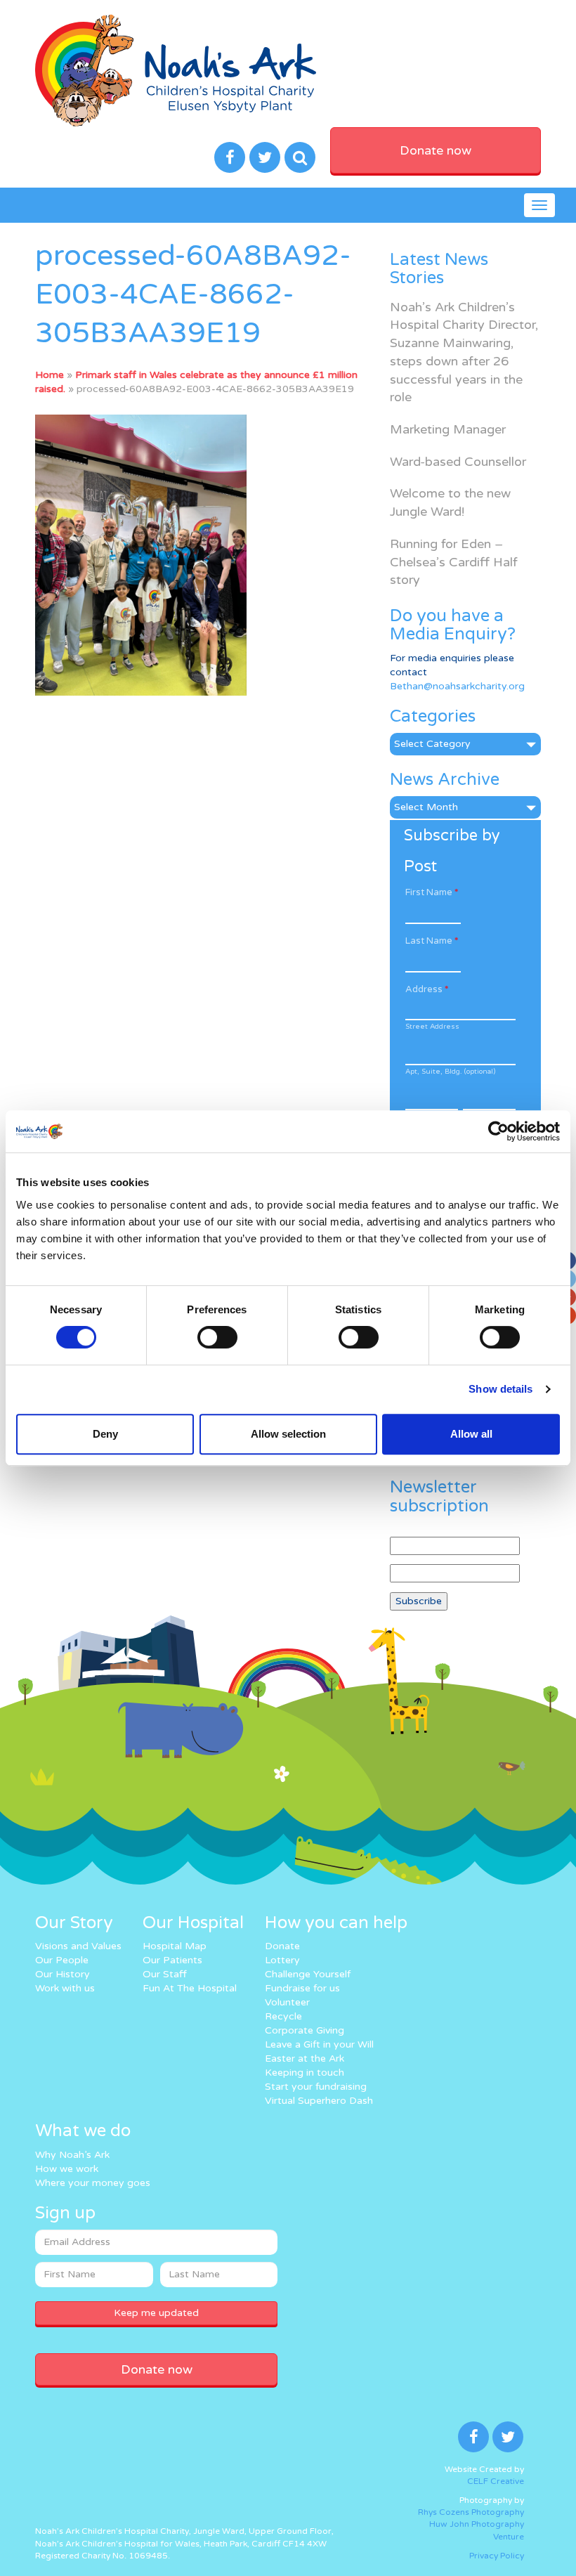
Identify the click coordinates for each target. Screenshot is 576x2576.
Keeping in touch (305, 2073)
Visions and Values (78, 1946)
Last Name (432, 941)
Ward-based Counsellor (458, 462)
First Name (432, 892)
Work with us (65, 1988)
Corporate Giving (305, 2030)
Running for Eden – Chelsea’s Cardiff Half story (454, 562)
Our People (62, 1960)
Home (50, 375)
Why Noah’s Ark (72, 2155)
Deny (105, 1434)
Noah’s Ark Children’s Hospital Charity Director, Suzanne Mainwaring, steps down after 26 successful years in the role (464, 352)
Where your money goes (93, 2183)
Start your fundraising (316, 2087)
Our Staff (165, 1974)
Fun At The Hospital (190, 1988)
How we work (67, 2169)
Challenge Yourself (308, 1974)
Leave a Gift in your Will (319, 2044)
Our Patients (172, 1960)
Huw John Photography (477, 2524)
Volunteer (287, 2002)
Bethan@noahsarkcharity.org (457, 686)
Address (427, 989)
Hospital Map (175, 1946)
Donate (282, 1946)
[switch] (217, 1337)
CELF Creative (496, 2481)
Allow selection (288, 1434)
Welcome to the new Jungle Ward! (450, 502)
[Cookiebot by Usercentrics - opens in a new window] (498, 1131)
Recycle (283, 2016)
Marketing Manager (448, 429)
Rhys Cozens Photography (471, 2512)
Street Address (432, 1027)
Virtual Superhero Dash (319, 2101)
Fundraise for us (302, 1988)
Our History (63, 1974)
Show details (500, 1389)
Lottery (282, 1960)
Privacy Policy (497, 2556)
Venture (509, 2537)
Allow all (471, 1434)
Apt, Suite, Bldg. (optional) (450, 1072)
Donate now (436, 150)
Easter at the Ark (305, 2058)
